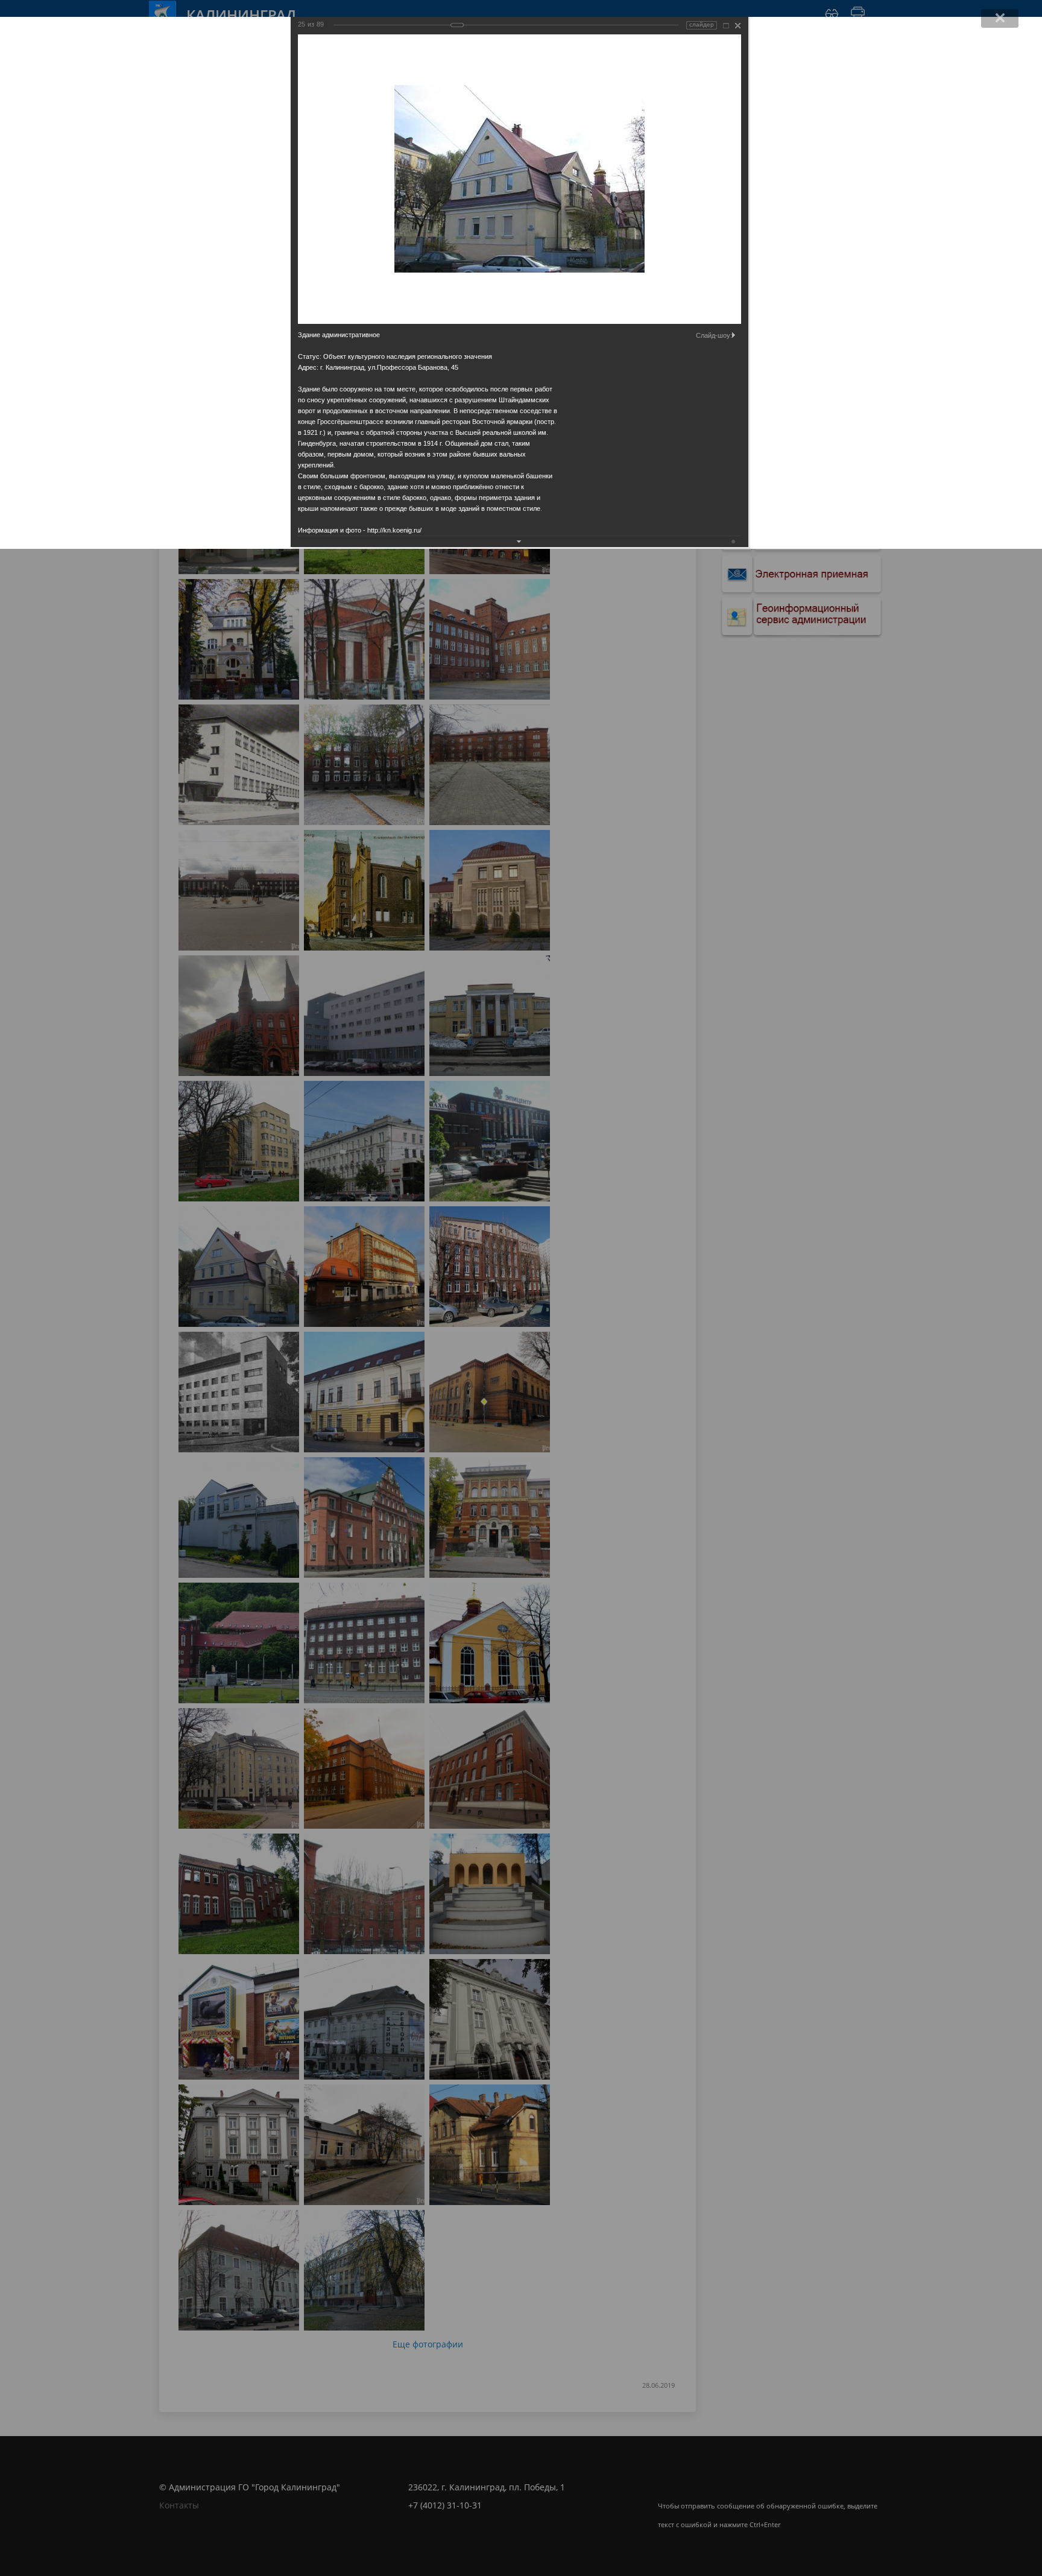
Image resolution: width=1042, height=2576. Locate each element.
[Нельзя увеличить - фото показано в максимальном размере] (726, 26)
